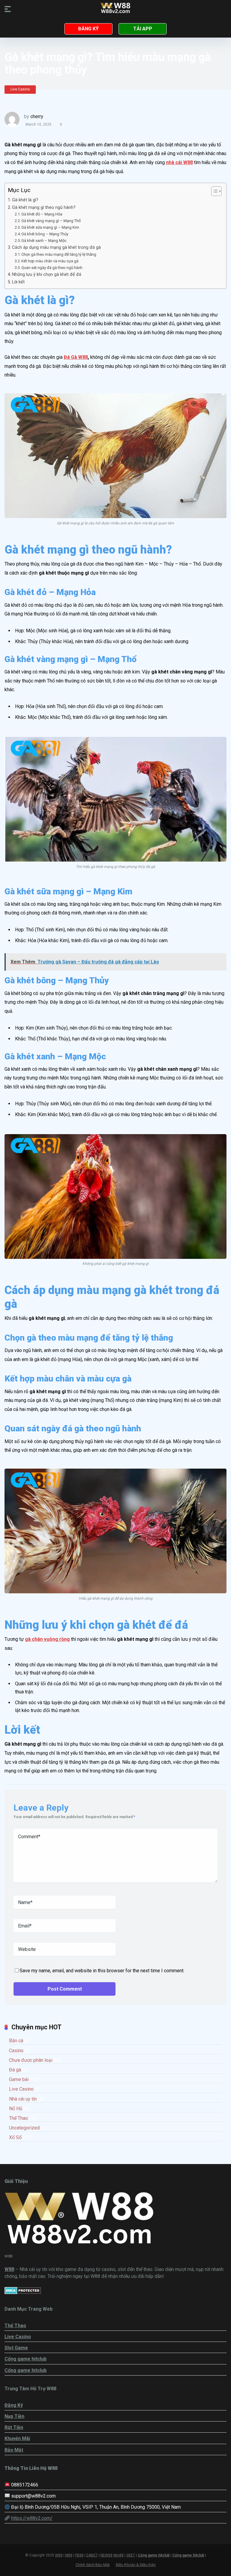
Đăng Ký (14, 2405)
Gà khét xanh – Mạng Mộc (44, 241)
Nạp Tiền (14, 2416)
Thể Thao (18, 2118)
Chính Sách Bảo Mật (93, 2565)
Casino (16, 2051)
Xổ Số (15, 2137)
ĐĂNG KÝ (88, 29)
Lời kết (18, 282)
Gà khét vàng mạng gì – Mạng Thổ (51, 221)
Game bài (19, 2079)
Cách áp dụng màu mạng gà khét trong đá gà (56, 247)
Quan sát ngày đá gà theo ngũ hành (52, 268)
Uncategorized (24, 2128)
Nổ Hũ (16, 2109)
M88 (69, 2555)
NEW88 (106, 2555)
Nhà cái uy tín (23, 2099)
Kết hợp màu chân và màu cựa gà (50, 261)
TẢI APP (143, 29)
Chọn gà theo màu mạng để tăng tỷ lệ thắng (59, 254)
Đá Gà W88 (76, 357)
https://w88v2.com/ (32, 2518)
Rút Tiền (14, 2427)
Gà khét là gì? (25, 200)
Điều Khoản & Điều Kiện (136, 2565)
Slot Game (16, 2348)
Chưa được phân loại (31, 2060)
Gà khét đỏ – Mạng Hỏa (42, 214)
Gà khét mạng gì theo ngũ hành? (44, 208)
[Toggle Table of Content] (213, 191)
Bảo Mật (14, 2450)
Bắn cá (16, 2041)
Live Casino (20, 89)
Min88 (119, 2555)
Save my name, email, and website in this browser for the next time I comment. (102, 1971)
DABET (92, 2555)
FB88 (79, 2555)
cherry (37, 116)
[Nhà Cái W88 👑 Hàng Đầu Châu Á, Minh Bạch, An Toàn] (115, 9)
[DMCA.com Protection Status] (23, 2292)
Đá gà (15, 2070)
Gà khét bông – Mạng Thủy (45, 234)
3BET (131, 2555)
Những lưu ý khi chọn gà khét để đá (47, 275)
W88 (59, 2555)
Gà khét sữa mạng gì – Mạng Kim (50, 227)
